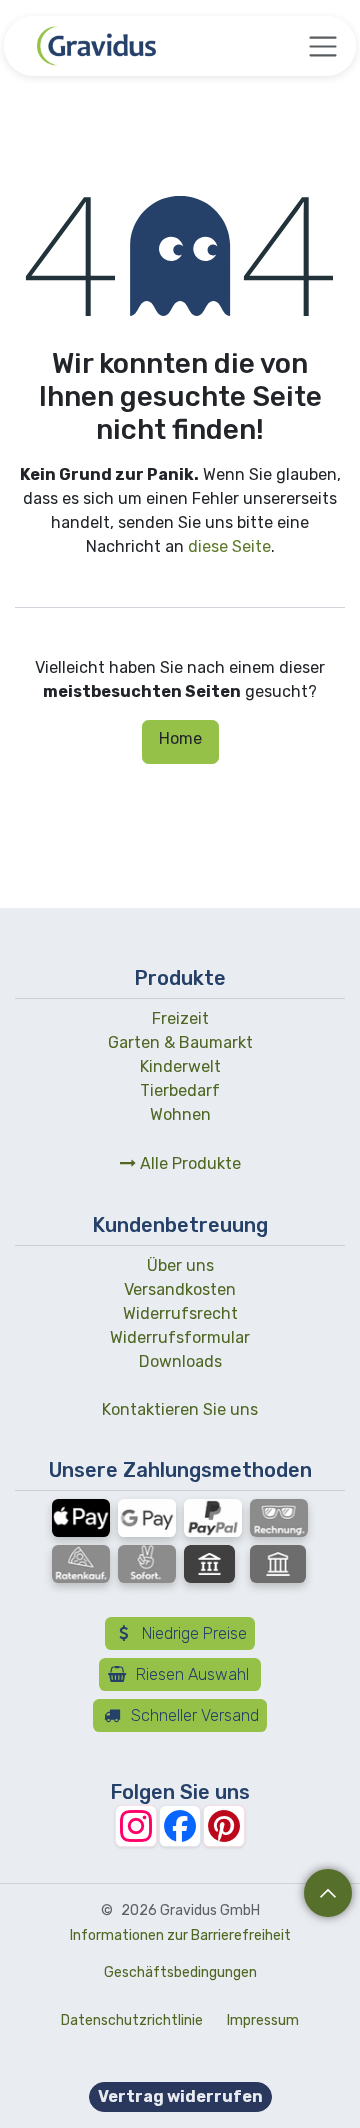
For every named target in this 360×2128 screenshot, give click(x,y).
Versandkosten (180, 1289)
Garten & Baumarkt (180, 1042)
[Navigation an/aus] (323, 46)
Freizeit (180, 1018)
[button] (328, 1893)
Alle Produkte (188, 1163)
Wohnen (180, 1114)
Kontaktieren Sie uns (180, 1409)
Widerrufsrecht (180, 1313)
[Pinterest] (224, 1826)
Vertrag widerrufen (180, 2096)
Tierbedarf (180, 1090)
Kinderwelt (180, 1066)
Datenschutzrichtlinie (132, 2020)
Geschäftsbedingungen (180, 1972)
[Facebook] (180, 1826)
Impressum (263, 2020)
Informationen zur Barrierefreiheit (180, 1935)
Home (180, 738)
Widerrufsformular (180, 1337)
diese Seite (229, 546)
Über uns (180, 1265)
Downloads (180, 1361)
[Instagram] (136, 1826)
